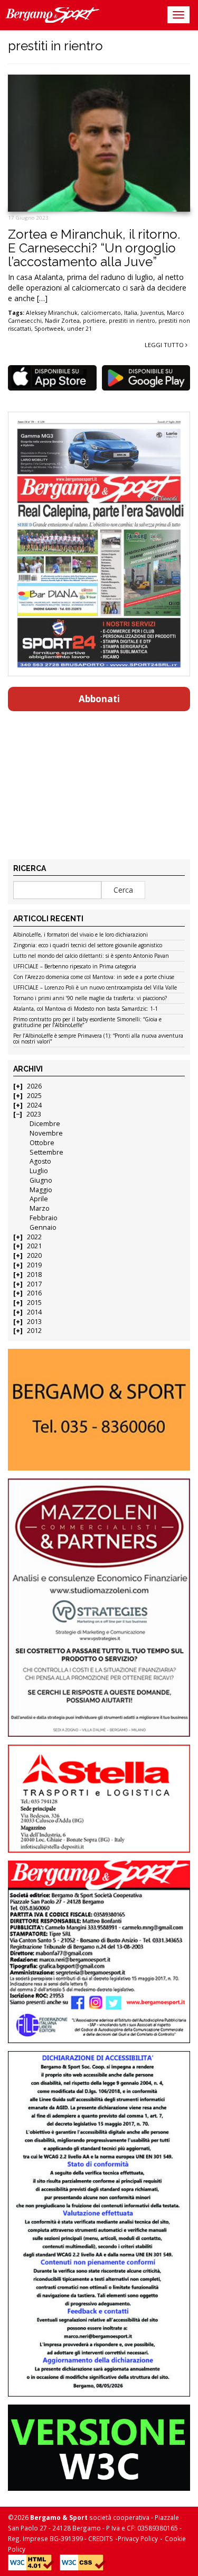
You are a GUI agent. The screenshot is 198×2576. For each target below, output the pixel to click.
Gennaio (43, 1227)
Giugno (41, 1180)
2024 (34, 1105)
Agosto (40, 1161)
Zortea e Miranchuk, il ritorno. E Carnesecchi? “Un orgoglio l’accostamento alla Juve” (94, 248)
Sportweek (49, 329)
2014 (34, 1312)
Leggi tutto (165, 345)
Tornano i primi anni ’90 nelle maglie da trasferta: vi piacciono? (90, 999)
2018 (34, 1275)
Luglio (39, 1171)
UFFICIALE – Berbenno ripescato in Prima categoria (75, 967)
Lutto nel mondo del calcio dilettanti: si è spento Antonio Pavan (91, 956)
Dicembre (45, 1124)
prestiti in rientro (132, 321)
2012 (34, 1331)
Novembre (46, 1133)
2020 (34, 1255)
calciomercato (101, 313)
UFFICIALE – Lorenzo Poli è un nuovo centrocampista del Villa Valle (95, 988)
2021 (34, 1246)
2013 (34, 1322)
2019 (34, 1265)
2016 (34, 1293)
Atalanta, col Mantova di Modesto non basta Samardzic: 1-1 (86, 1009)
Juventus (152, 313)
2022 (34, 1237)
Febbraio (44, 1218)
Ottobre (42, 1143)
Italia (131, 313)
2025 (34, 1096)
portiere (94, 321)
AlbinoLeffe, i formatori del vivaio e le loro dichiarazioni (81, 935)
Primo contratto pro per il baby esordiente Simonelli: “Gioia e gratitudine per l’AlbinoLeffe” (87, 1023)
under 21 (79, 329)
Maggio (41, 1190)
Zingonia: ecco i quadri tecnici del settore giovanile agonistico (88, 946)
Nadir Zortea (62, 321)
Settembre (46, 1152)
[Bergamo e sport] (99, 1410)
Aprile (39, 1199)
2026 (34, 1086)
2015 (34, 1303)
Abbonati (99, 699)
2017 (34, 1284)
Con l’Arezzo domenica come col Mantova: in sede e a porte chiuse (94, 977)
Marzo (40, 1208)
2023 (34, 1114)
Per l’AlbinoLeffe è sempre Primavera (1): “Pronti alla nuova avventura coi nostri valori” (98, 1039)
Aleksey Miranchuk (52, 313)
